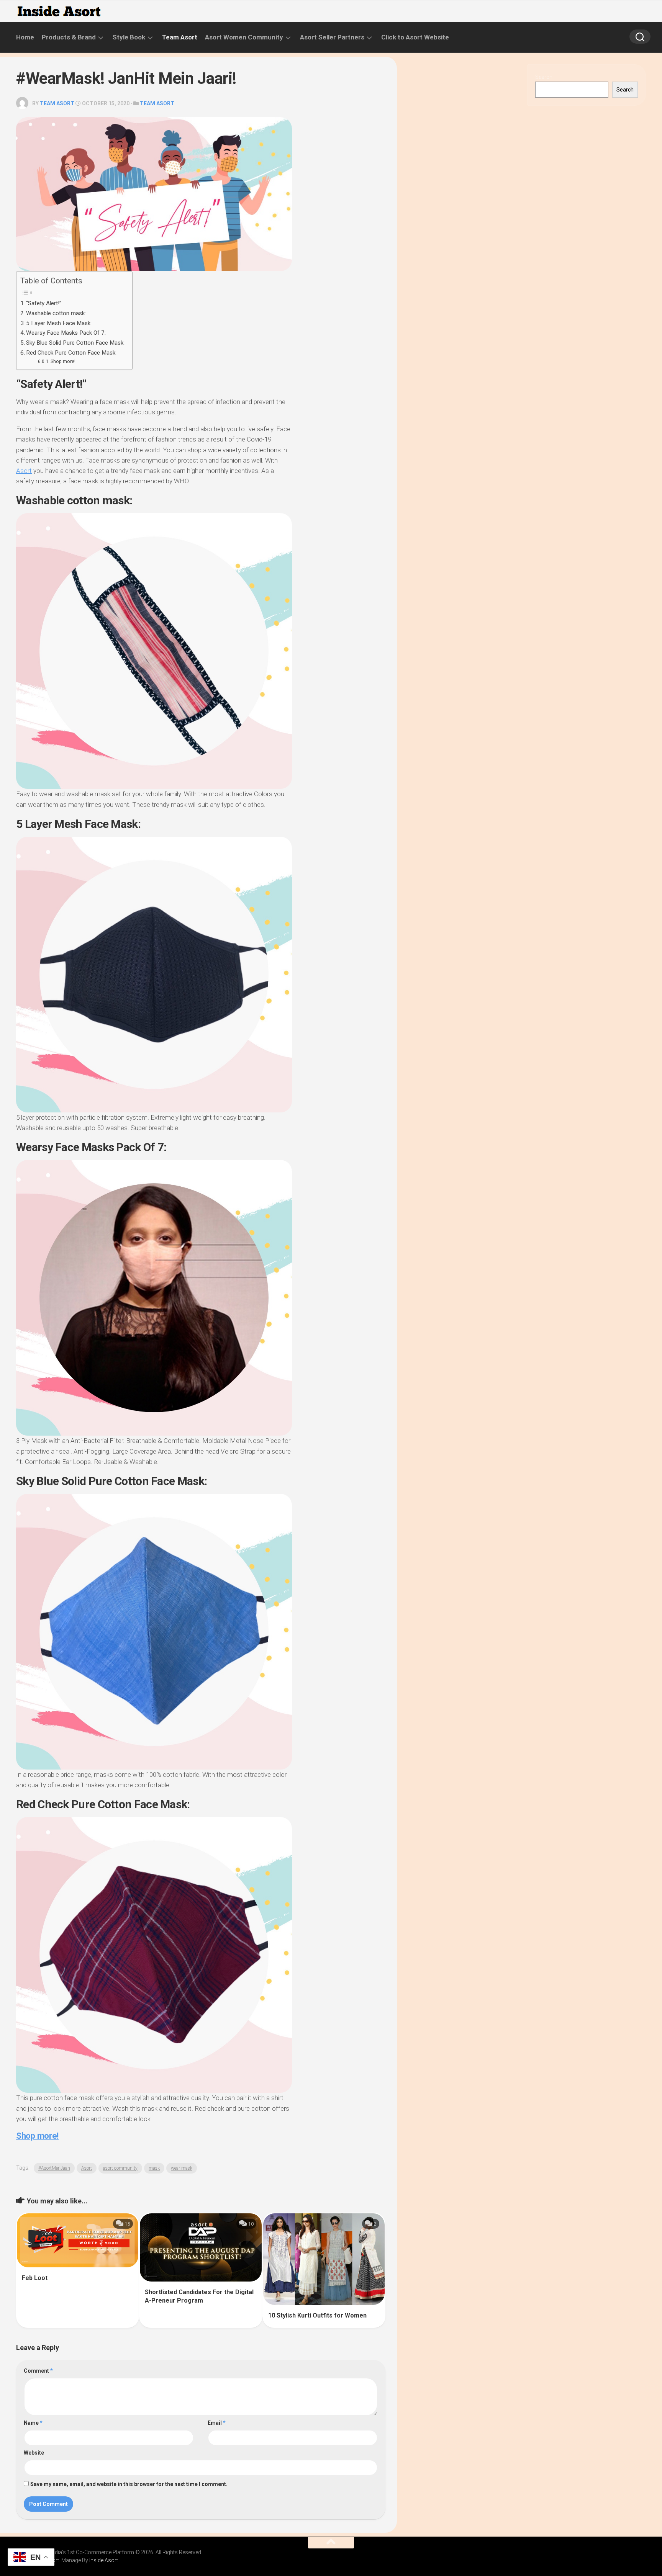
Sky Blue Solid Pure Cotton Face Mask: (75, 343)
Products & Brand (69, 37)
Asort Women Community (244, 37)
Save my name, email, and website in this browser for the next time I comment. (129, 2484)
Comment (38, 2371)
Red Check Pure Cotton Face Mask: (71, 353)
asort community (120, 2168)
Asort (24, 471)
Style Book (129, 37)
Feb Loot (35, 2278)
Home (25, 37)
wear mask (182, 2168)
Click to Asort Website (415, 37)
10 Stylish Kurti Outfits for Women (317, 2315)
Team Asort (180, 37)
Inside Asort (104, 2560)
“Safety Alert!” (44, 303)
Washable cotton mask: (56, 313)
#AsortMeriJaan (54, 2168)
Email (217, 2423)
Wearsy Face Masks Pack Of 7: (66, 333)
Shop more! (63, 361)
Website (34, 2453)
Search (544, 77)
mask (154, 2168)
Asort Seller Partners (332, 37)
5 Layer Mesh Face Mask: (59, 323)
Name (33, 2423)
